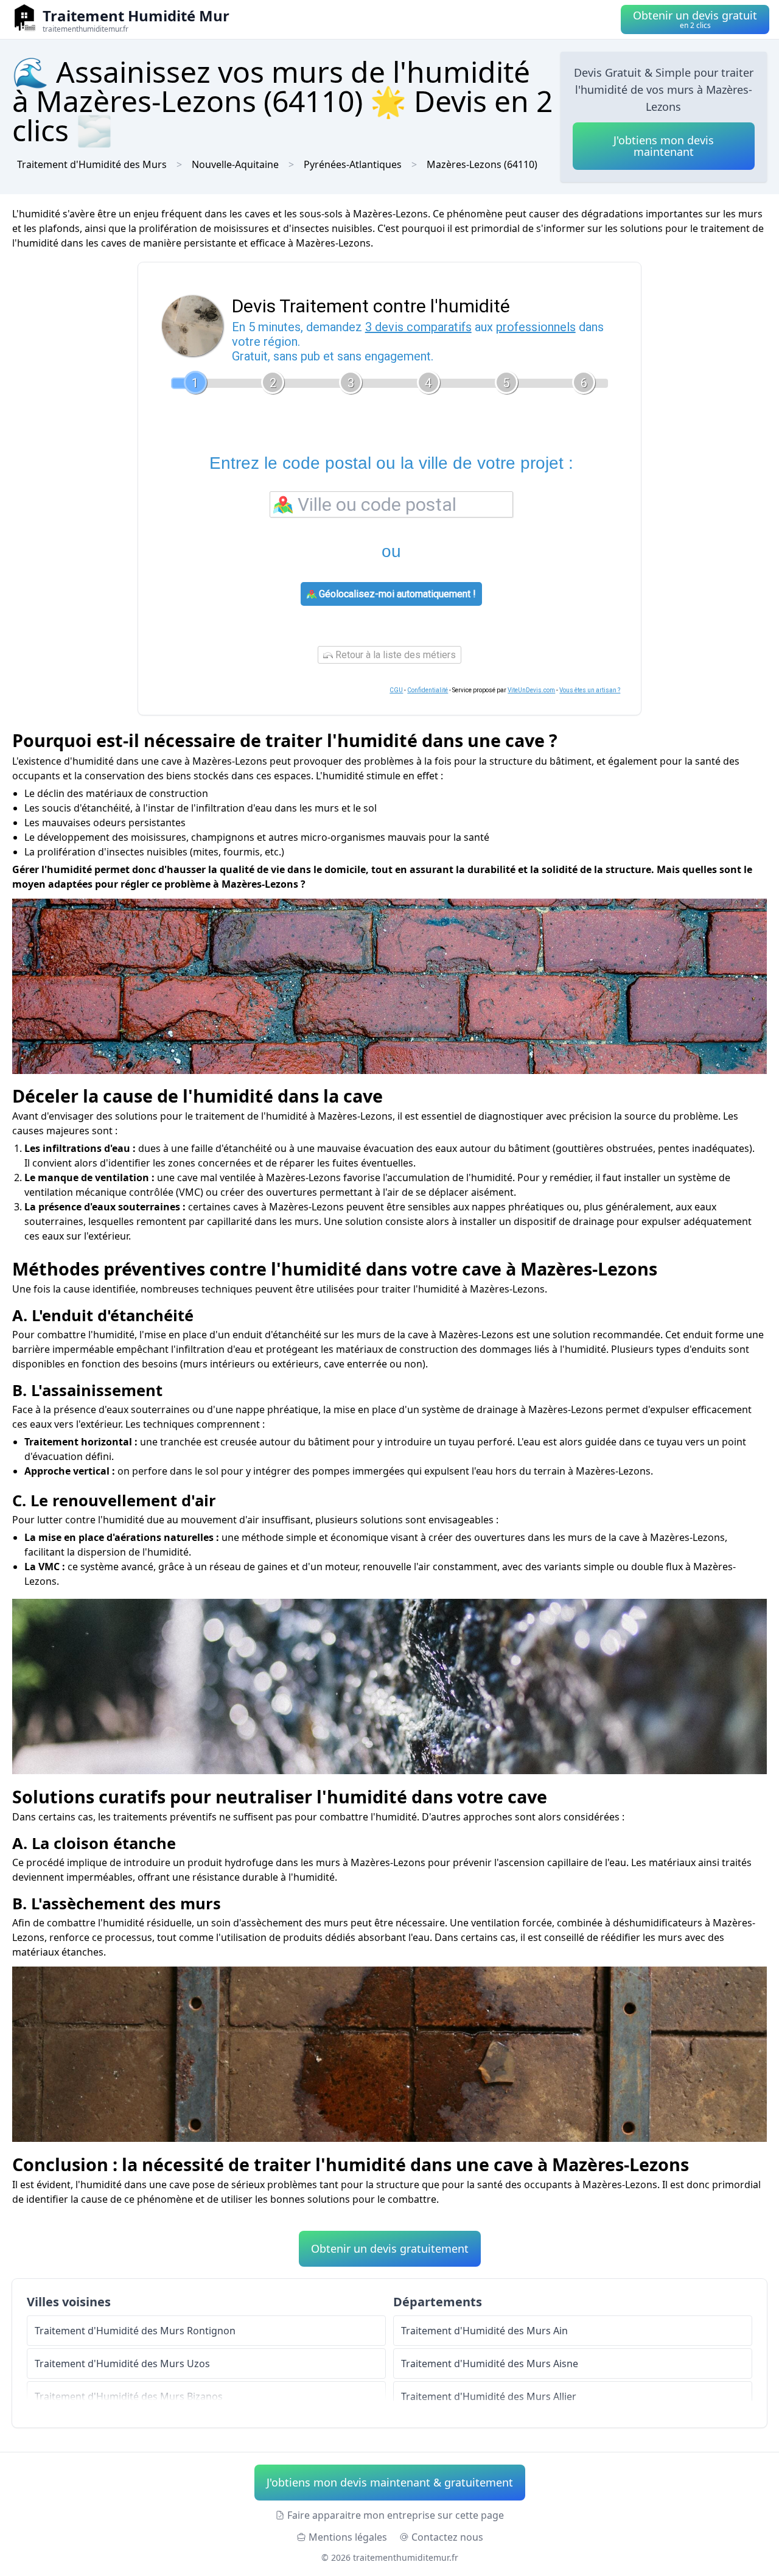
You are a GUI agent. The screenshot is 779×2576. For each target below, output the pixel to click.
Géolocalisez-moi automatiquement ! (396, 594)
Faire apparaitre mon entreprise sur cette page (396, 2515)
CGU (396, 690)
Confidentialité (428, 690)
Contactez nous (447, 2537)
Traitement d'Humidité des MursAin (484, 2331)
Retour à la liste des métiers (394, 655)
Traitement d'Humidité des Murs (92, 164)
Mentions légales (348, 2537)
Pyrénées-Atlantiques (353, 164)
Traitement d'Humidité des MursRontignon (135, 2331)
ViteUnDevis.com (531, 690)
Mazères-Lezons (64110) (482, 164)
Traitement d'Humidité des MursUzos (122, 2364)
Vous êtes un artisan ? (590, 690)
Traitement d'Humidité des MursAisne (490, 2364)
